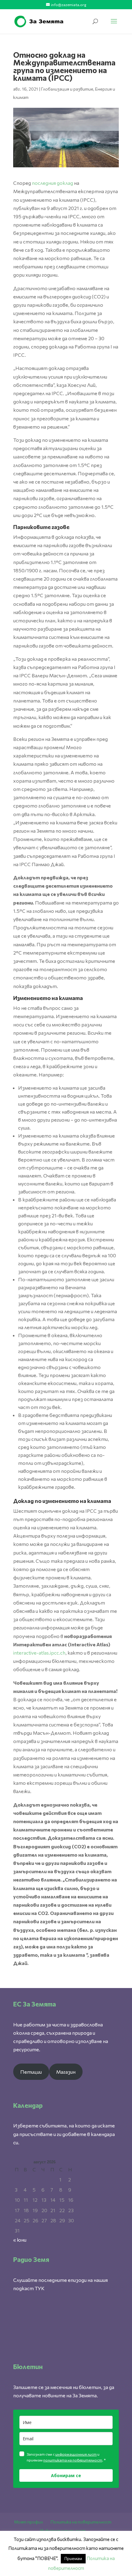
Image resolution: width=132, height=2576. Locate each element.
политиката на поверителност (73, 2460)
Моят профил (29, 2522)
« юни (20, 2240)
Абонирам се (66, 2475)
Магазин (66, 2072)
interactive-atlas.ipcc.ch (39, 1653)
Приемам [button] (73, 2558)
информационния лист (76, 2454)
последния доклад (52, 183)
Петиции (31, 2072)
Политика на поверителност (81, 2522)
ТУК (40, 2288)
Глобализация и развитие (67, 89)
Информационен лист (63, 2530)
